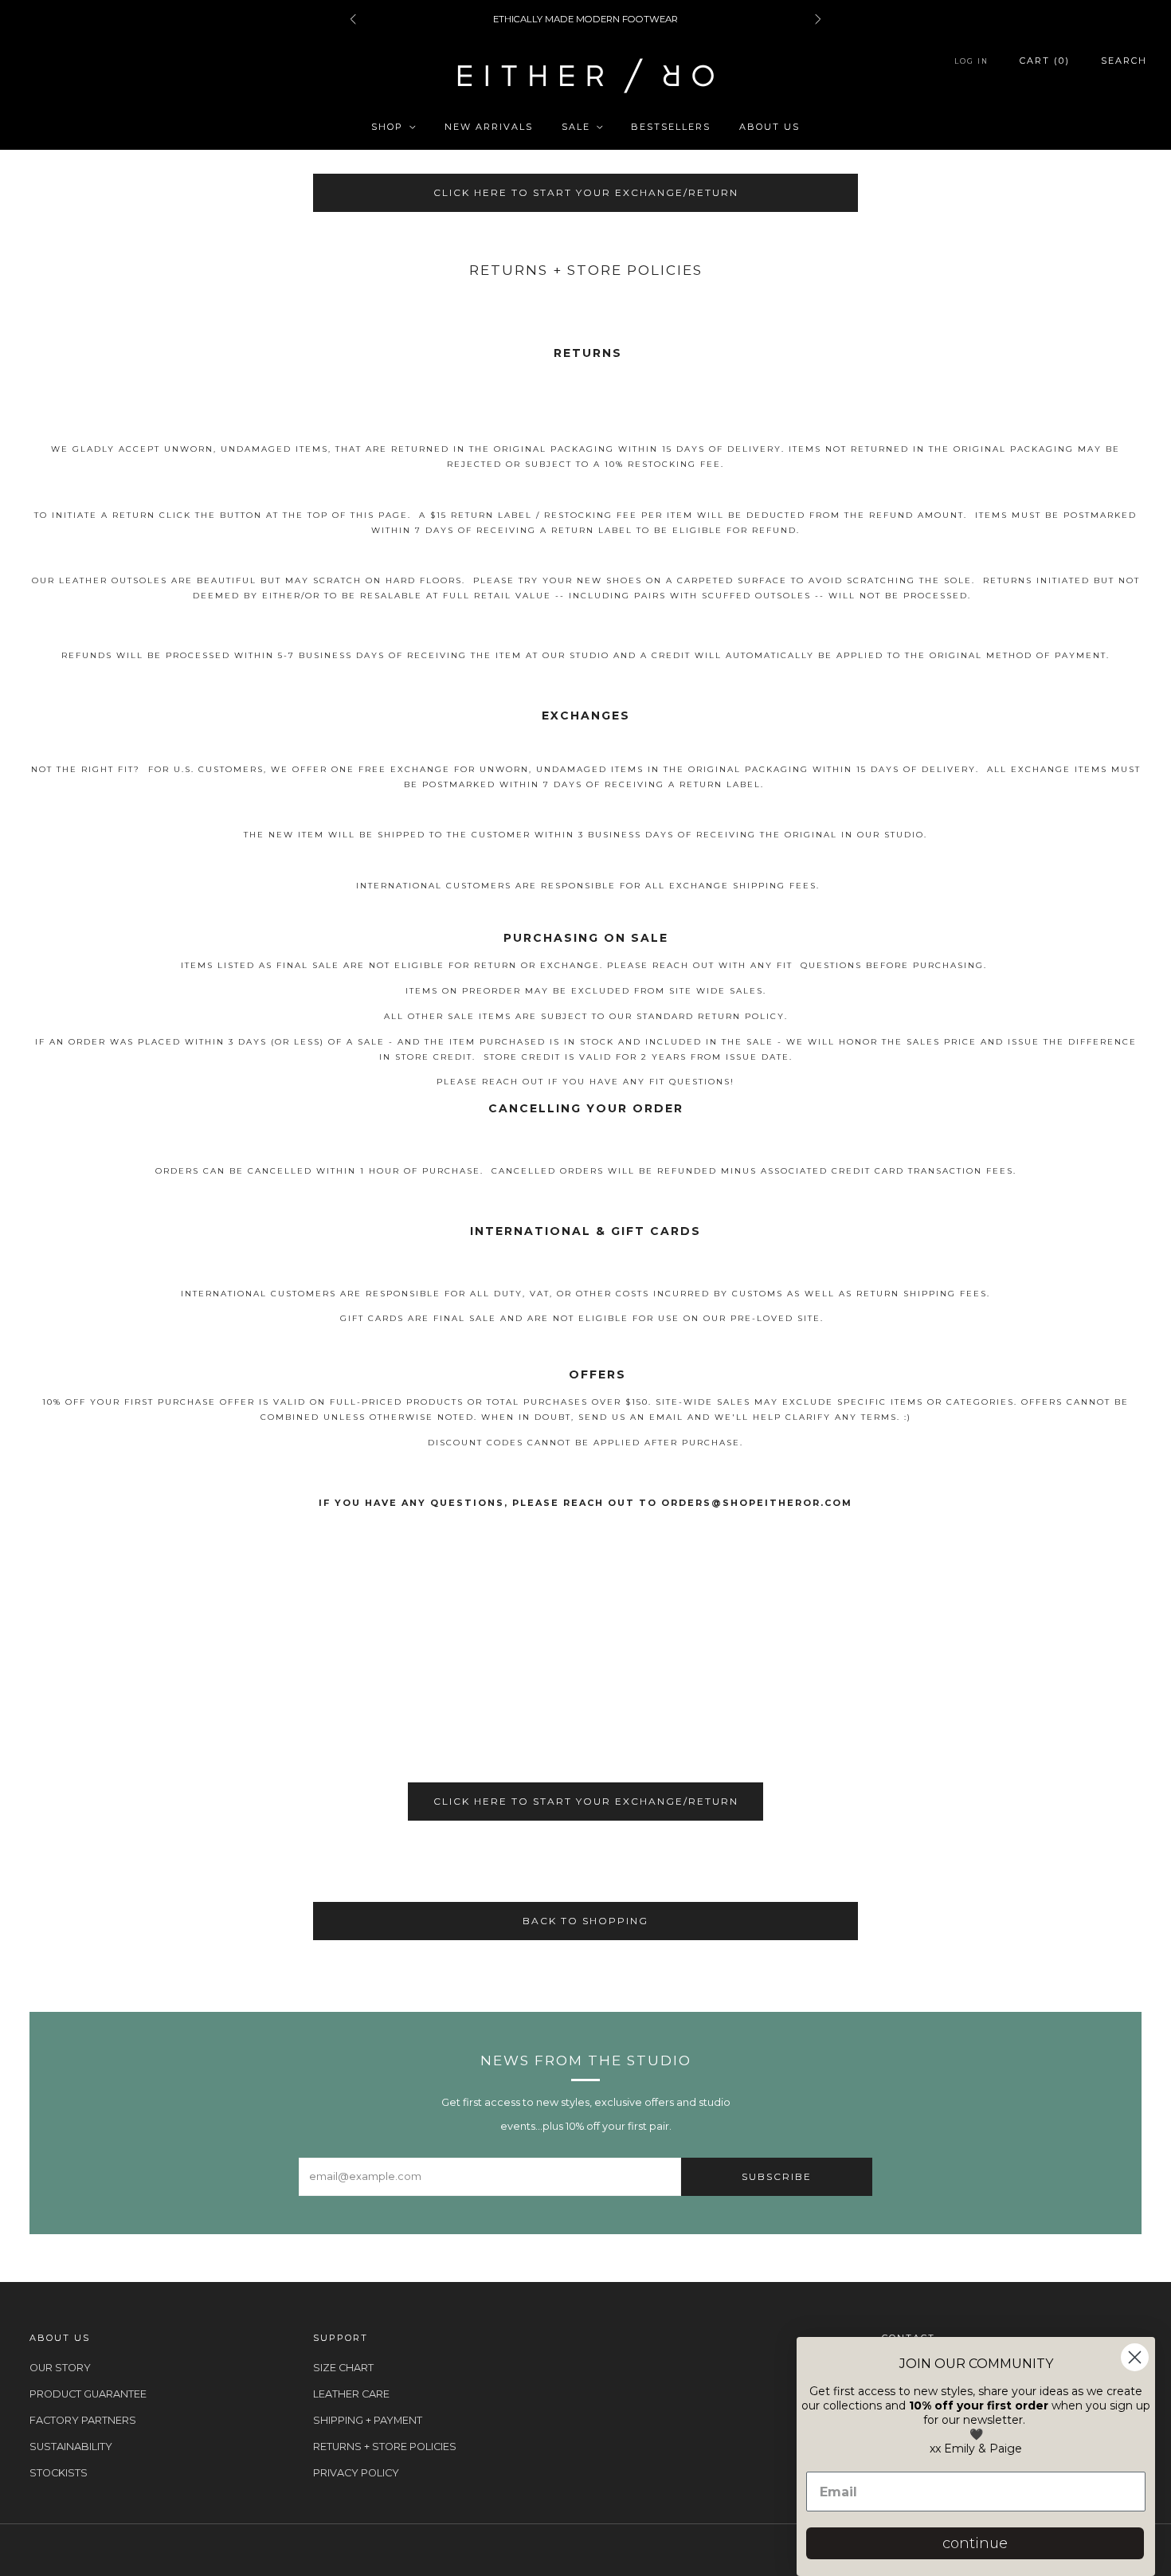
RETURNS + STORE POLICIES (385, 2447)
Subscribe (777, 2176)
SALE (576, 127)
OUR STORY (60, 2368)
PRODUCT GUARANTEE (88, 2394)
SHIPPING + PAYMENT (368, 2420)
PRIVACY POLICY (356, 2473)
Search (1124, 61)
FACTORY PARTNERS (83, 2420)
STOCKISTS (59, 2473)
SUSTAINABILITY (71, 2447)
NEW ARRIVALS (489, 127)
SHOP (387, 127)
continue (975, 2543)
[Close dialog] (1135, 2357)
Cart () (1045, 61)
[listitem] (585, 19)
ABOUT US (770, 127)
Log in (971, 61)
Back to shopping (585, 1921)
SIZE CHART (343, 2368)
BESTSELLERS (671, 127)
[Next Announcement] (818, 19)
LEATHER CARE (351, 2394)
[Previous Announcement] (353, 19)
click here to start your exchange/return (586, 192)
